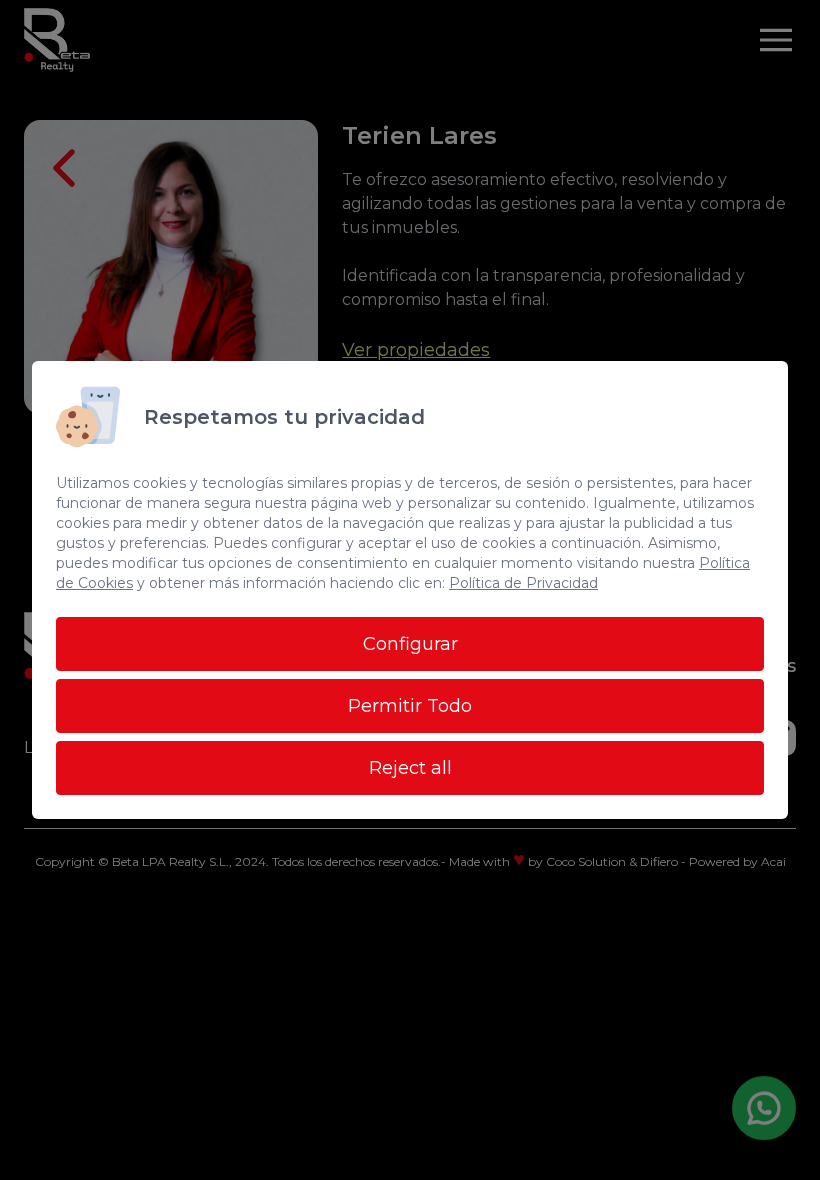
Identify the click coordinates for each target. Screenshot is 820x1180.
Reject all (410, 768)
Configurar (410, 644)
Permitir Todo (410, 706)
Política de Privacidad (523, 583)
